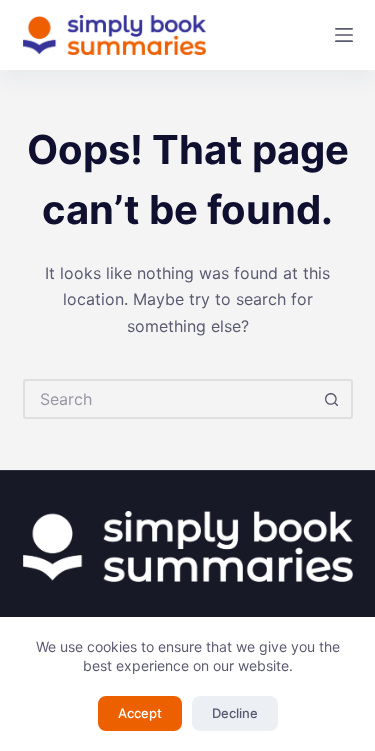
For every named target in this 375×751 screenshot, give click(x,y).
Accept (140, 713)
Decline (235, 713)
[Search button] (333, 399)
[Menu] (344, 35)
